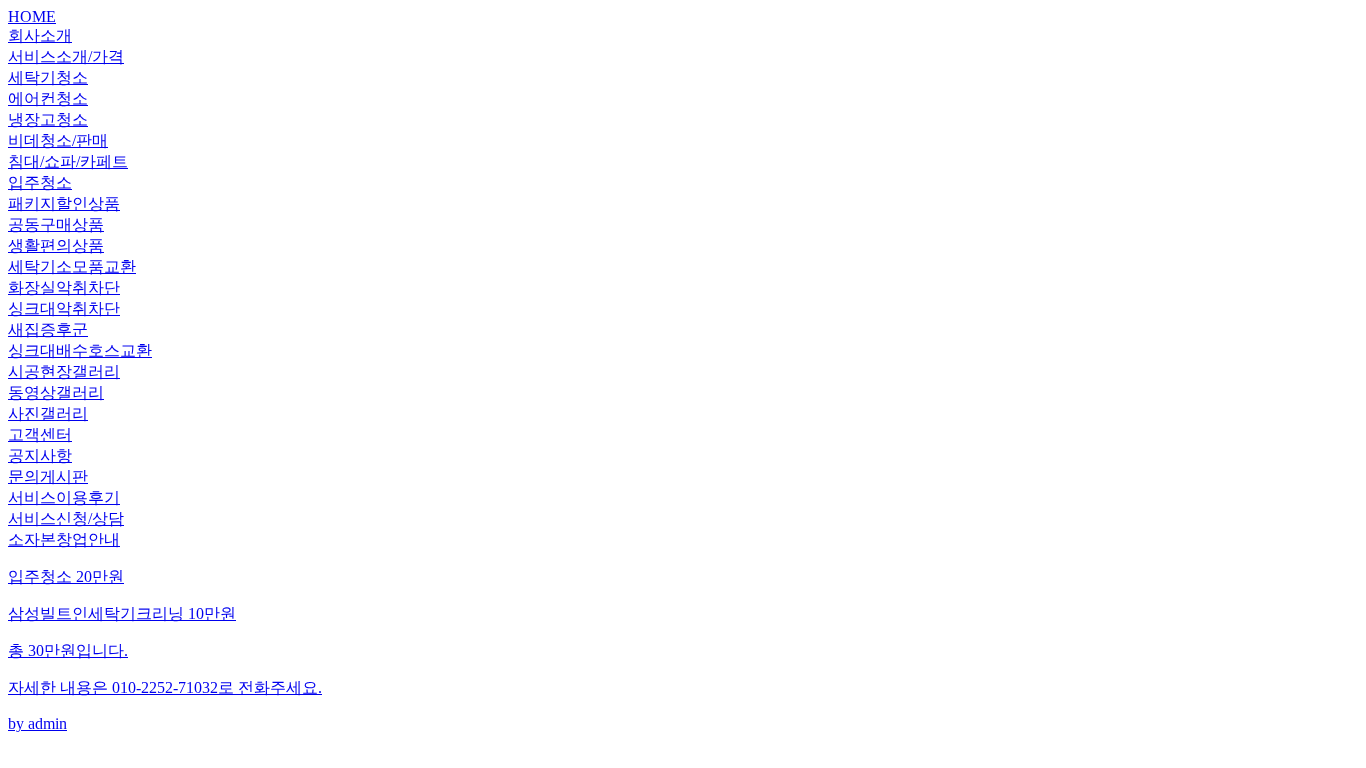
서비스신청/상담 (66, 518)
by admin (165, 650)
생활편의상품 (56, 245)
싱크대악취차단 (64, 308)
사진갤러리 (48, 413)
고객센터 (40, 434)
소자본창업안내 (64, 539)
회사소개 (40, 35)
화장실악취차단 (64, 287)
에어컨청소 (48, 98)
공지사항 (40, 455)
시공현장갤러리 (64, 371)
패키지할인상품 (64, 203)
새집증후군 (48, 329)
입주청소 (40, 182)
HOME (32, 16)
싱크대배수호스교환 (80, 350)
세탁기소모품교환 (72, 266)
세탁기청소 (48, 77)
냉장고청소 (48, 119)
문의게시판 (48, 476)
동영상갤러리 (56, 392)
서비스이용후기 (64, 497)
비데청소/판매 (58, 140)
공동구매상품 (56, 224)
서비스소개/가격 (66, 56)
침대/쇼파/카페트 (68, 161)
